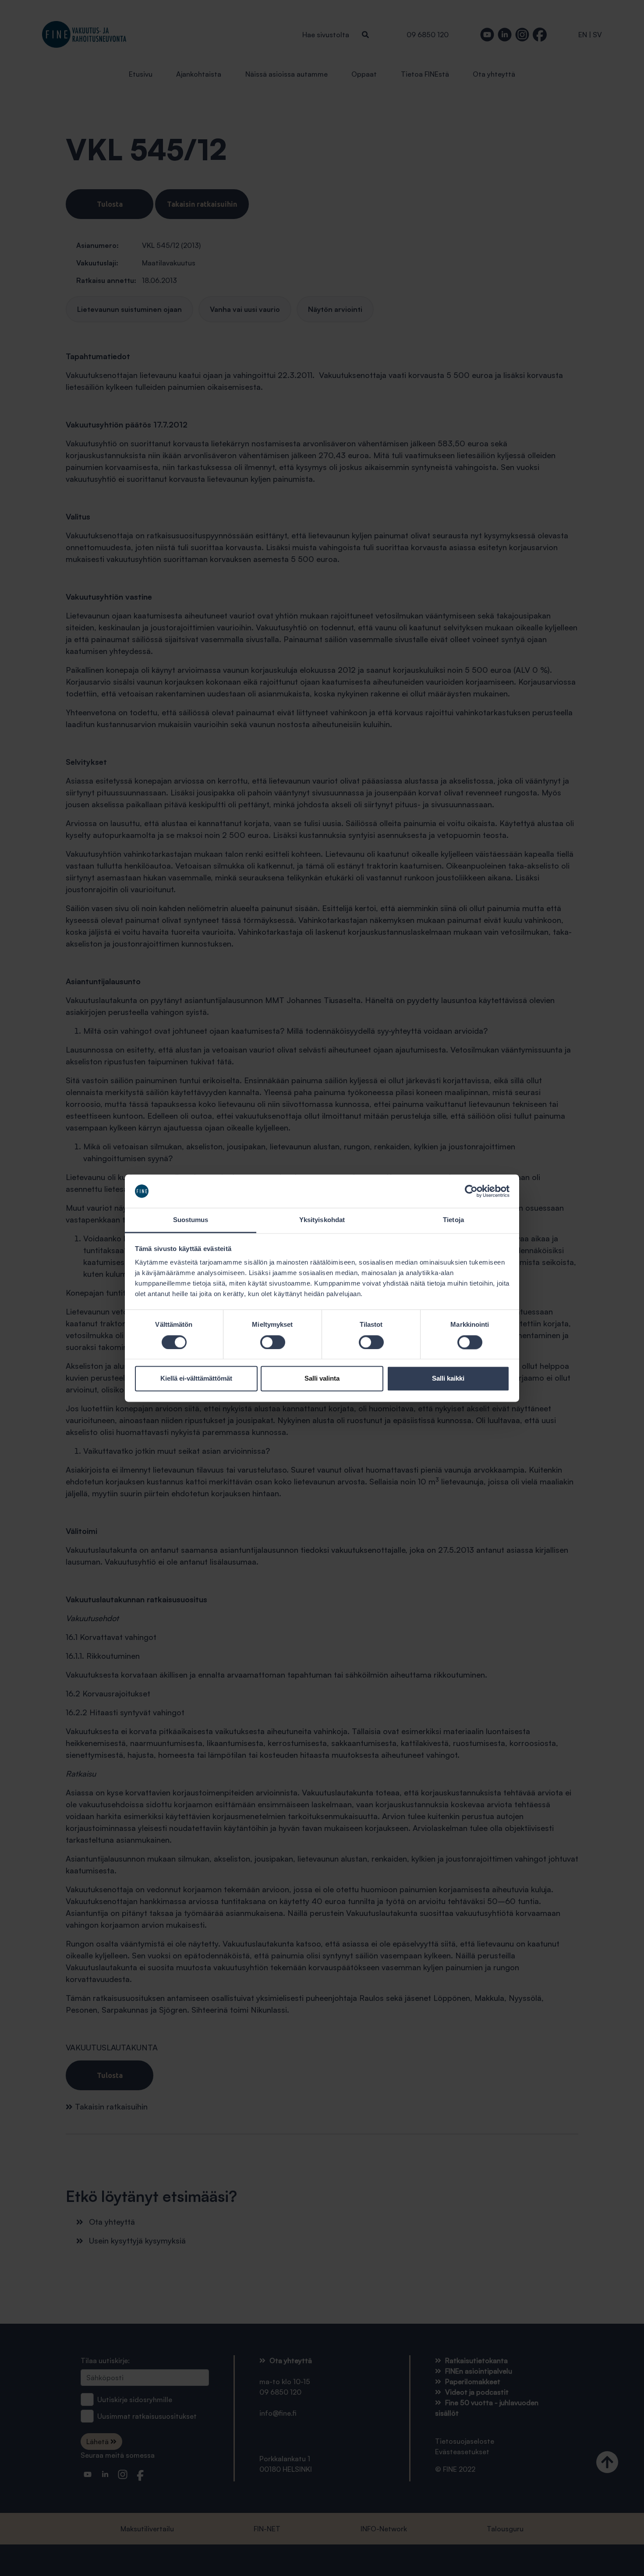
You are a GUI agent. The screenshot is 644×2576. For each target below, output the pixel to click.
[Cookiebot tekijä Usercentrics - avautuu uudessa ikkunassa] (471, 1191)
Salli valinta (322, 1379)
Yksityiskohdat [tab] (322, 1220)
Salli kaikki (448, 1379)
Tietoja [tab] (453, 1220)
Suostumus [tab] (191, 1220)
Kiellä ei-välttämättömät (196, 1379)
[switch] (273, 1342)
